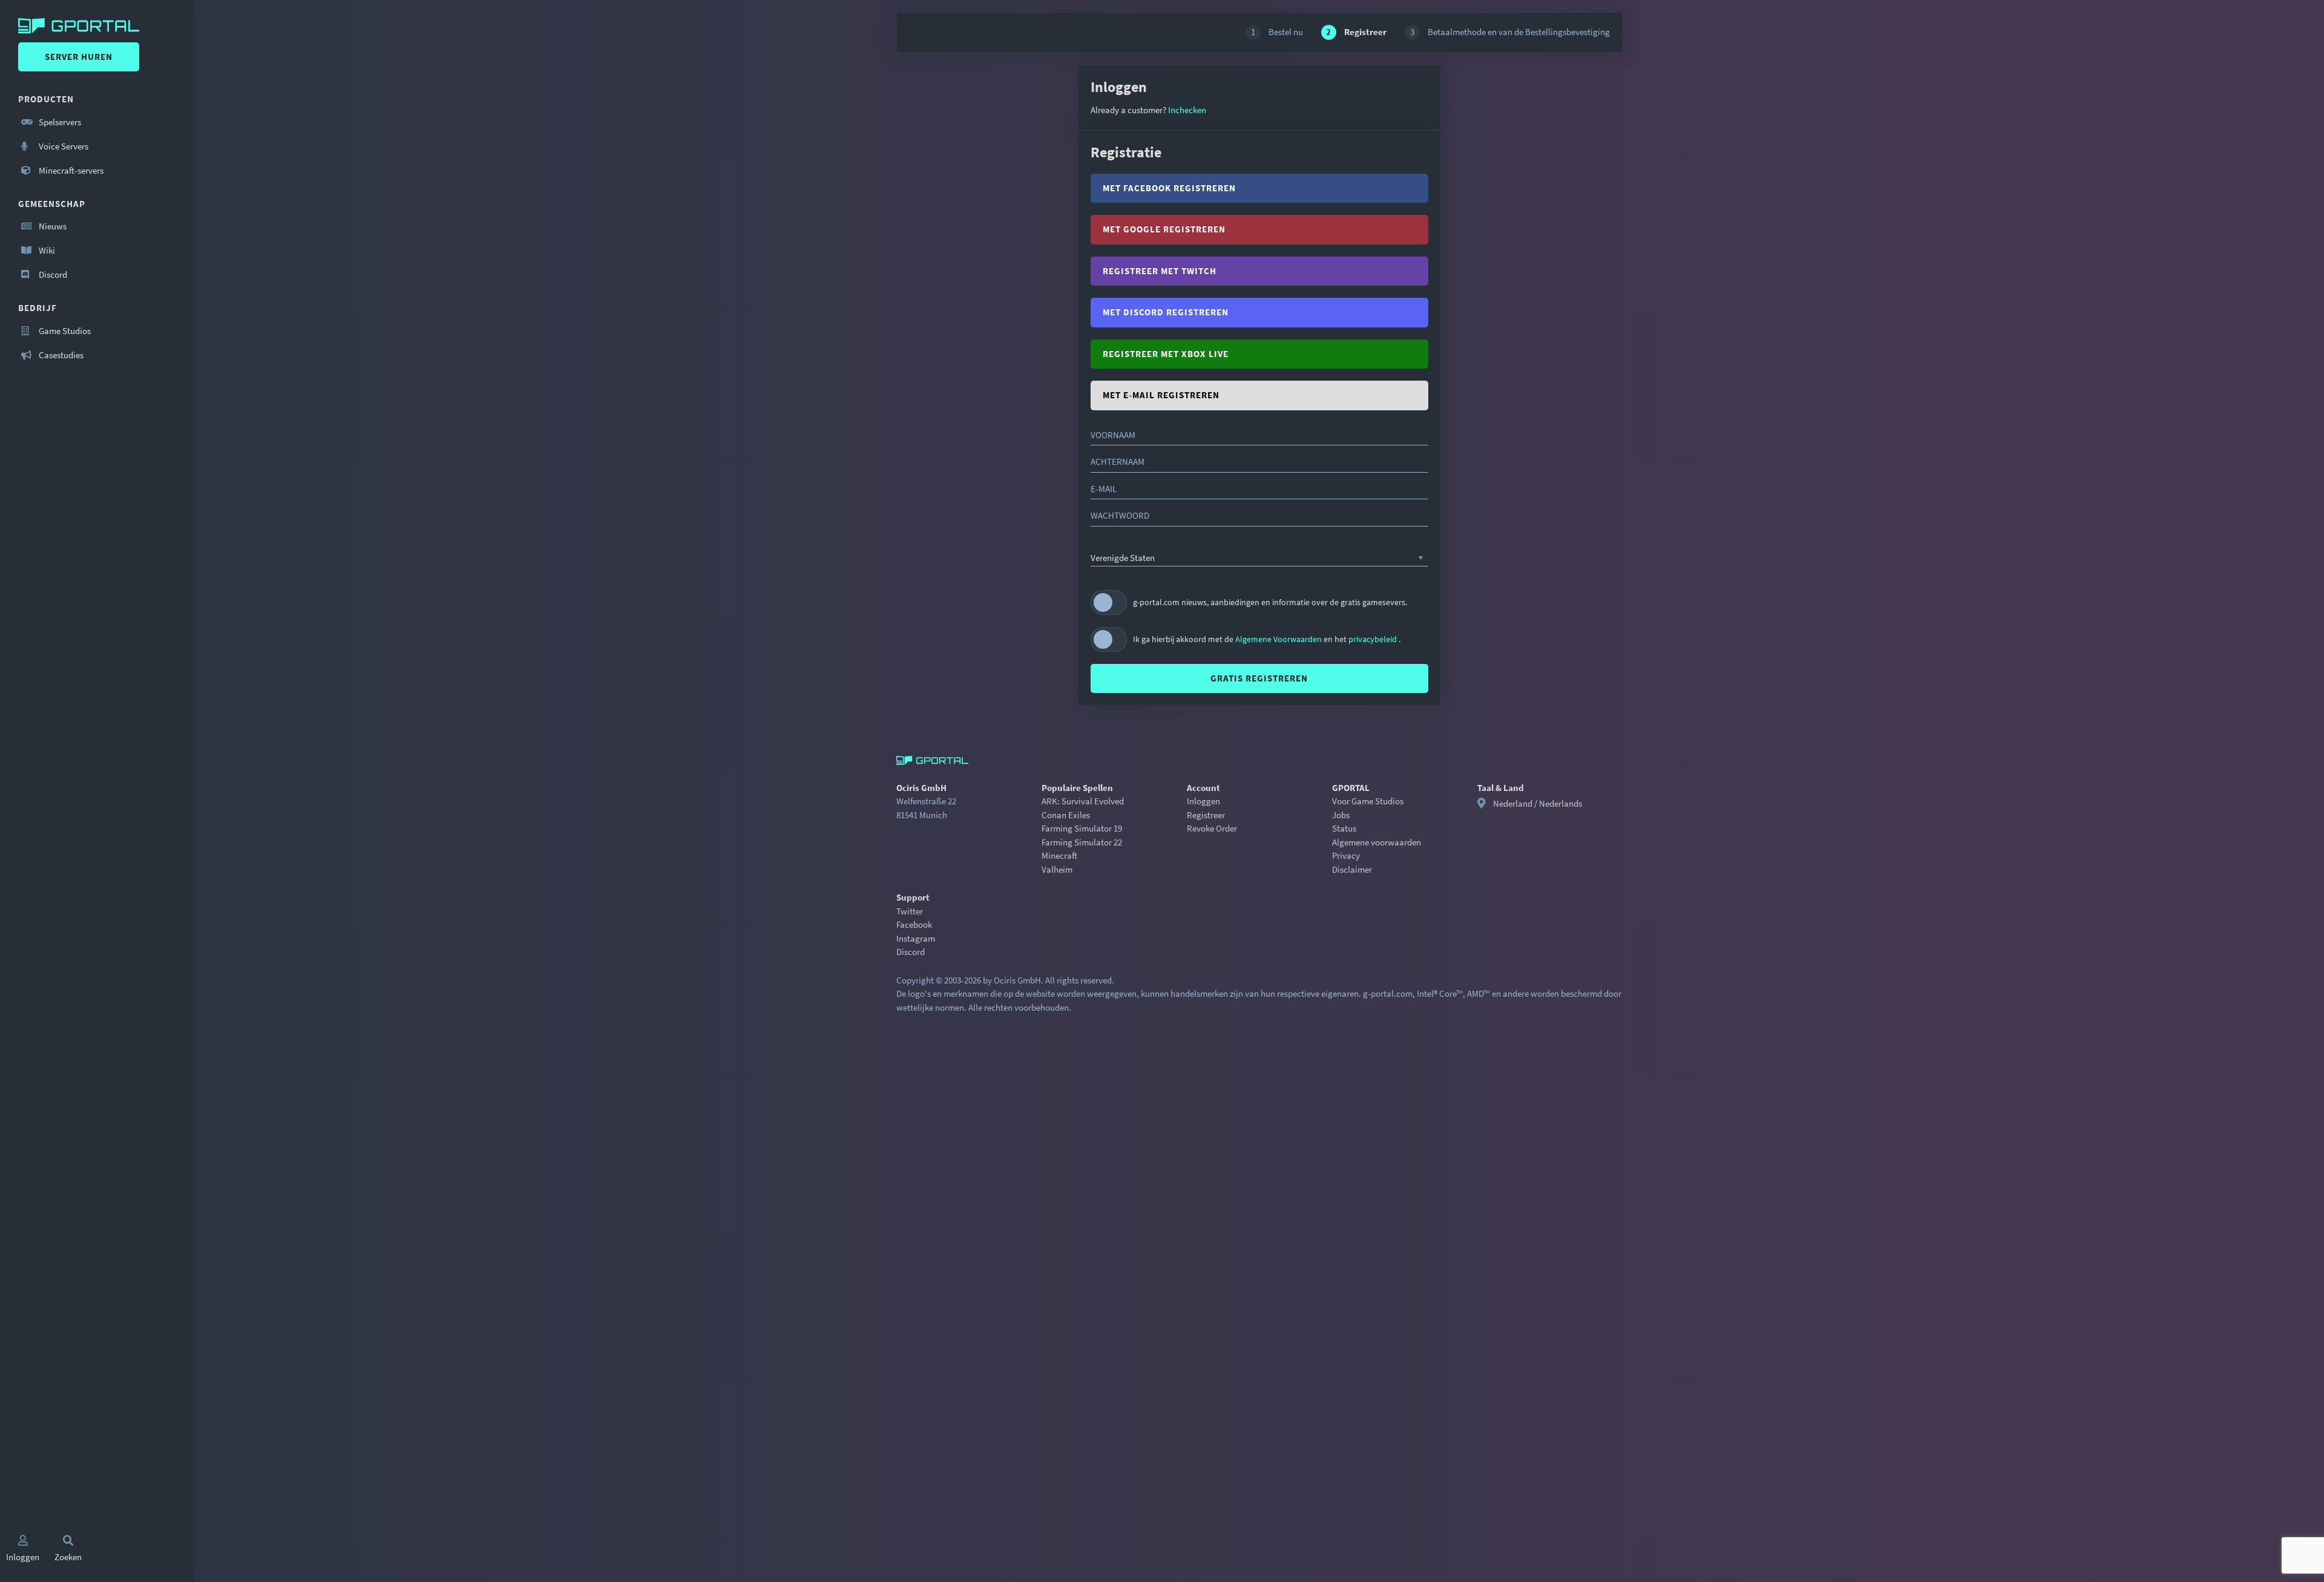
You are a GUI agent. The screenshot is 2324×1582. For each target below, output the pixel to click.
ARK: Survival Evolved (1083, 801)
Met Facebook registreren (1169, 188)
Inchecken (1186, 110)
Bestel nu (1277, 32)
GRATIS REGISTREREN (1259, 678)
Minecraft (1059, 855)
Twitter (910, 911)
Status (1344, 828)
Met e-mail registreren (1161, 395)
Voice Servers (63, 146)
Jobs (1341, 815)
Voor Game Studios (1368, 801)
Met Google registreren (1164, 229)
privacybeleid (1374, 639)
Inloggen (1203, 801)
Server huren (79, 57)
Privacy (1346, 855)
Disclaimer (1352, 869)
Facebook (914, 924)
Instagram (916, 938)
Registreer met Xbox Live (1166, 354)
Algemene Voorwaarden (1279, 639)
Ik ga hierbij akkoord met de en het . (1267, 639)
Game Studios (64, 331)
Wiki (46, 250)
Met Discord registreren (1166, 312)
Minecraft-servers (70, 170)
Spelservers (59, 122)
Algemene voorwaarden (1377, 842)
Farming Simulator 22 (1082, 842)
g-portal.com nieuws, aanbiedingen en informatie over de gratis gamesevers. (1270, 602)
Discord (52, 274)
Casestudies (60, 355)
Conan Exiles (1066, 815)
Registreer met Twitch (1160, 271)
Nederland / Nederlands (1538, 803)
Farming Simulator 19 (1082, 828)
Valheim (1057, 869)
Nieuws (52, 226)
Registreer (1206, 815)
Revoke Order (1212, 828)
